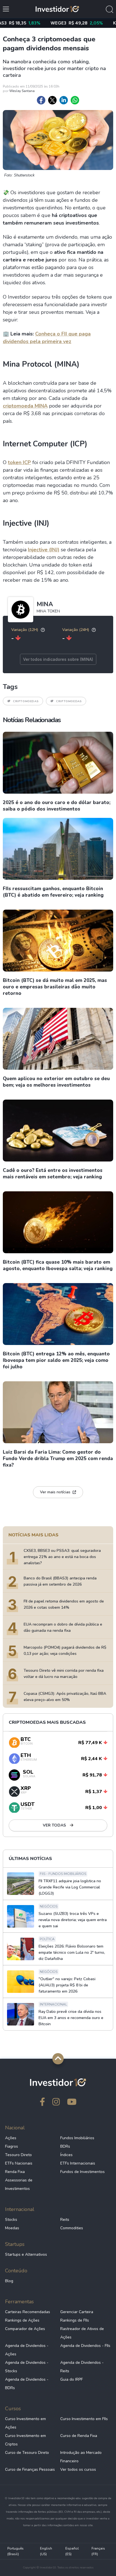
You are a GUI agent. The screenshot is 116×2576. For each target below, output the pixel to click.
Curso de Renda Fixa (79, 2436)
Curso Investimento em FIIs (84, 2419)
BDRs (65, 2146)
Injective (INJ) (44, 550)
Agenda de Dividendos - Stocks (27, 2367)
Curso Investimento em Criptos (25, 2440)
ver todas (55, 1825)
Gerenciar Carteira (77, 2312)
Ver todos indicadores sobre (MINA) (58, 659)
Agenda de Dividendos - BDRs (27, 2384)
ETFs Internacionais (78, 2163)
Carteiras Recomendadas (28, 2312)
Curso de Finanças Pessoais (30, 2469)
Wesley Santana (22, 91)
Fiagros (12, 2146)
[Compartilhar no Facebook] (41, 100)
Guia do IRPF (72, 2379)
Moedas (12, 2228)
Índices (66, 2155)
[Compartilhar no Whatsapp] (75, 100)
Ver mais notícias (55, 1492)
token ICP (19, 462)
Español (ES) (72, 2551)
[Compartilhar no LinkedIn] (64, 100)
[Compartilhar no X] (52, 100)
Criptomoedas (26, 701)
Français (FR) (98, 2551)
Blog (9, 2281)
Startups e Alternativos (26, 2254)
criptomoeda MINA (25, 406)
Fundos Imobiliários (77, 2138)
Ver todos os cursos (78, 2469)
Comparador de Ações (25, 2329)
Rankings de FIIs (75, 2320)
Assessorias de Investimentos (19, 2184)
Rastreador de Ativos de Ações (82, 2333)
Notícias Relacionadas (32, 720)
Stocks (11, 2220)
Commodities (72, 2228)
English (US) (46, 2551)
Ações (11, 2138)
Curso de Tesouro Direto (27, 2453)
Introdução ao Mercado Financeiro (81, 2457)
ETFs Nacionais (19, 2163)
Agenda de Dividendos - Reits (82, 2367)
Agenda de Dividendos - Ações (27, 2350)
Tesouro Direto (18, 2155)
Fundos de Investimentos (82, 2172)
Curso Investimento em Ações (25, 2423)
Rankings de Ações (22, 2320)
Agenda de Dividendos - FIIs (85, 2346)
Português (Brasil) (15, 2551)
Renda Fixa (15, 2172)
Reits (65, 2220)
